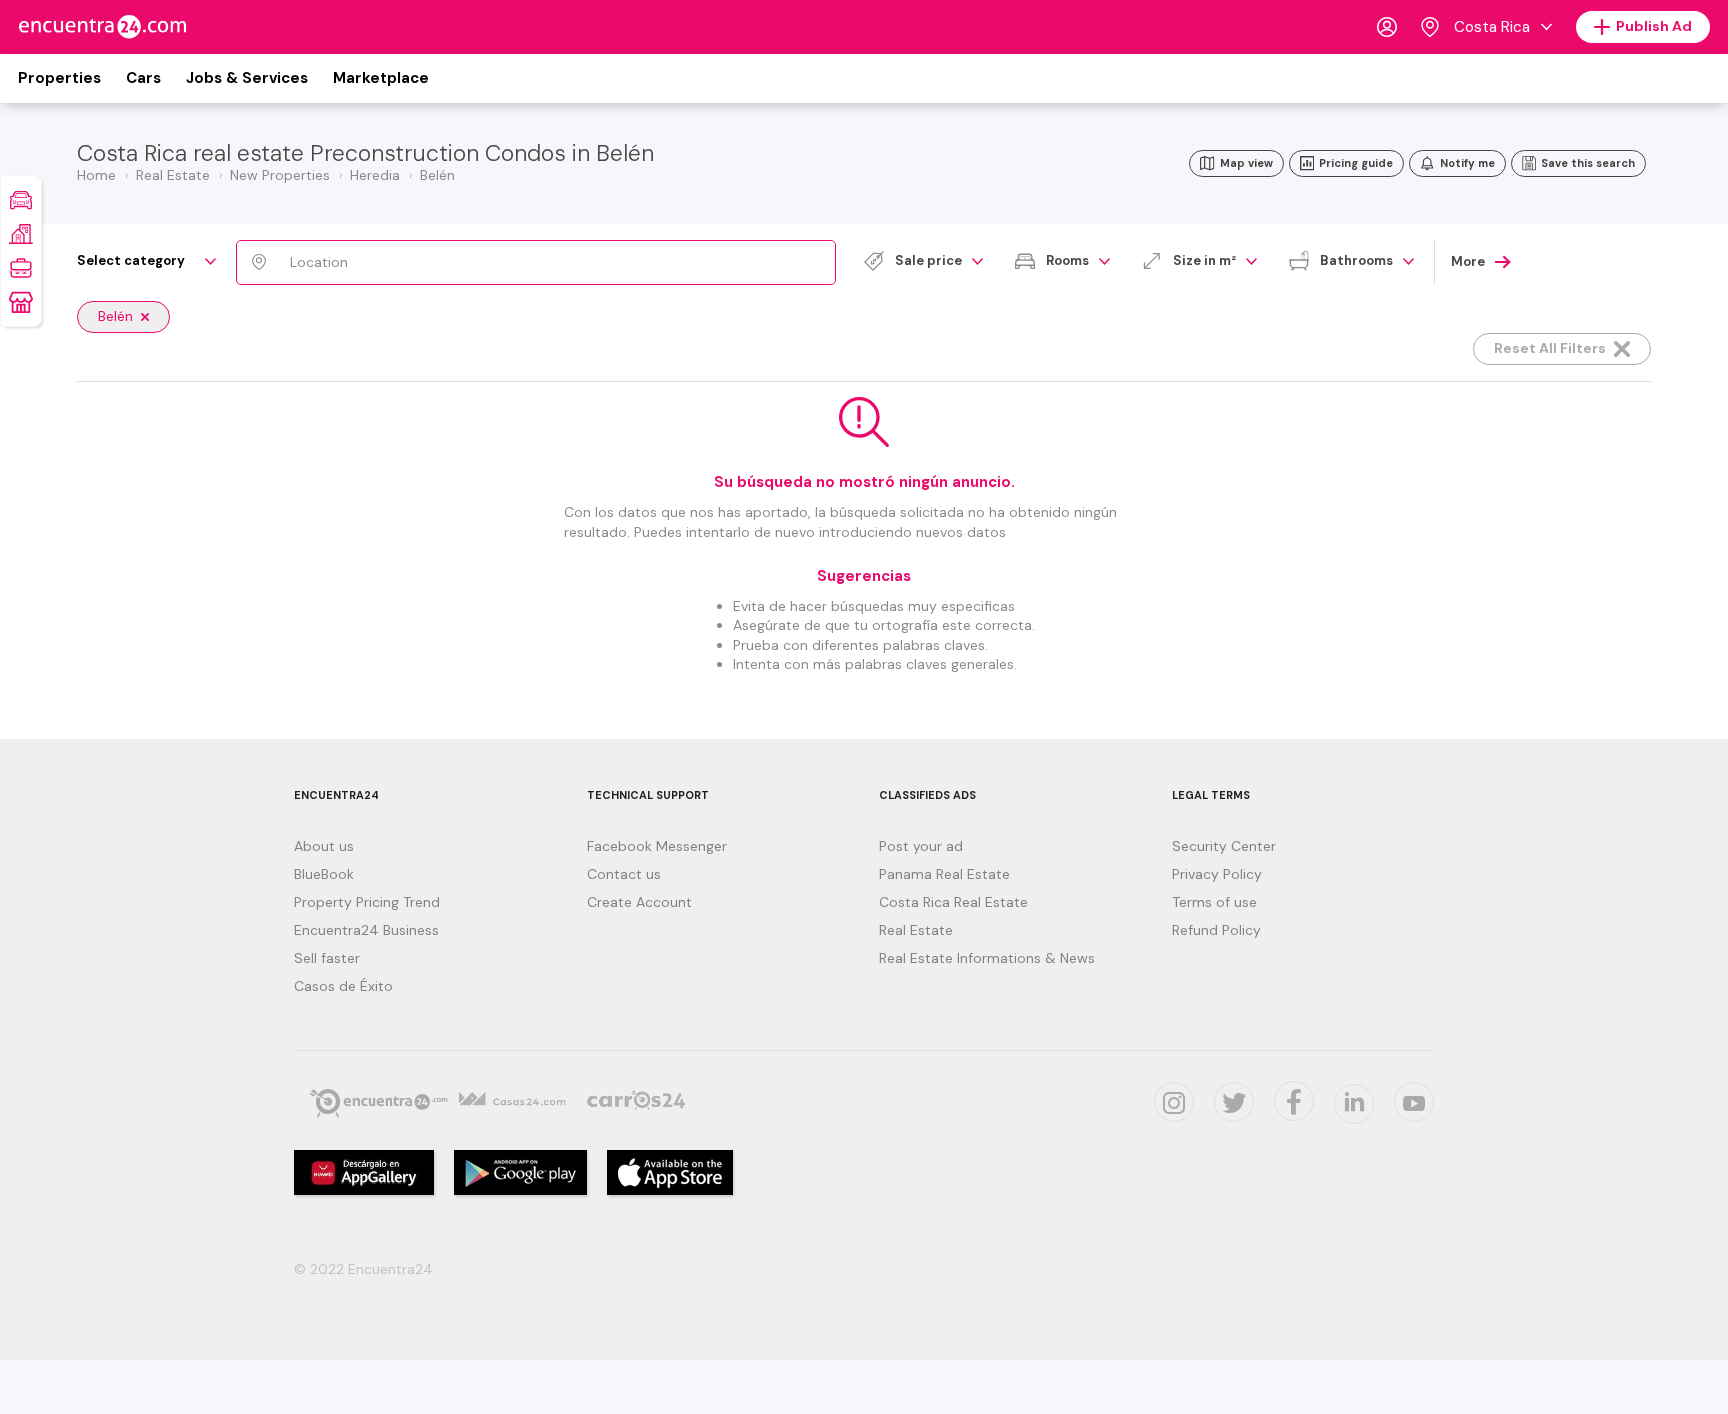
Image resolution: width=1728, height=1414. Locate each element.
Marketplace (381, 78)
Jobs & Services (247, 78)
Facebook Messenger (657, 846)
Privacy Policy (1217, 874)
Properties (59, 78)
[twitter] (1234, 1102)
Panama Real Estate (944, 874)
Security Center (1224, 846)
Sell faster (327, 958)
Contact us (624, 874)
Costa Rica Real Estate (953, 902)
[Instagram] (1174, 1102)
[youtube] (1414, 1102)
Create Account (639, 902)
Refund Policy (1216, 930)
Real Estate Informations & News (987, 958)
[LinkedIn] (1354, 1104)
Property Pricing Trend (367, 902)
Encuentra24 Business (366, 930)
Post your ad (921, 846)
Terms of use (1214, 902)
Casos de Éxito (343, 986)
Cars (143, 78)
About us (324, 846)
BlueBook (324, 874)
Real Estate (916, 930)
